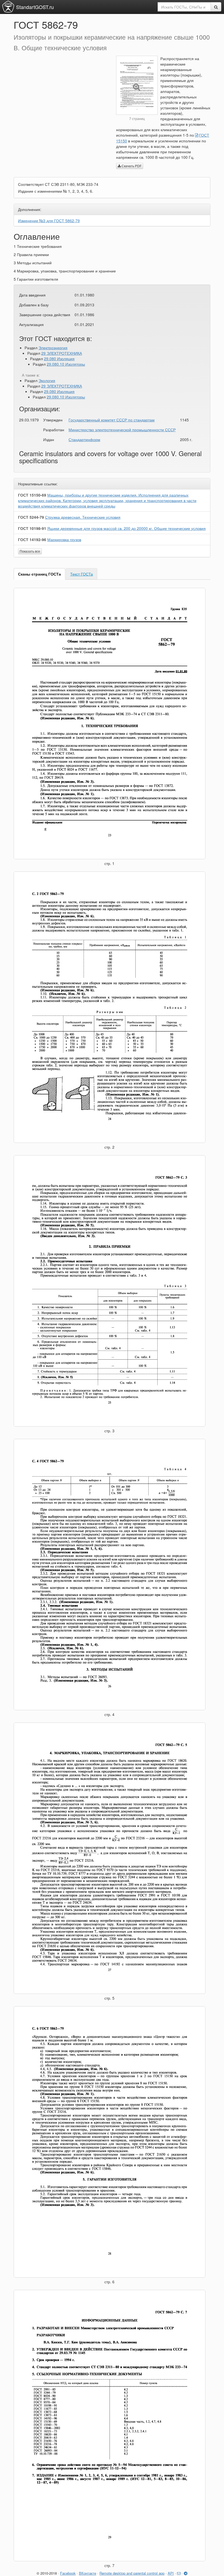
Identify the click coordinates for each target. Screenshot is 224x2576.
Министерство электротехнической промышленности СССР (122, 430)
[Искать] (216, 7)
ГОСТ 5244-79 (31, 517)
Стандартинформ (84, 439)
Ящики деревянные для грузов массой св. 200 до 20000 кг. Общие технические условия (126, 528)
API (171, 2573)
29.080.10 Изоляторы (66, 364)
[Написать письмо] (179, 2573)
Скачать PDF (131, 166)
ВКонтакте (88, 2573)
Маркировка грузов (64, 539)
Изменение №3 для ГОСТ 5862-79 (49, 221)
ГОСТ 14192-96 (32, 539)
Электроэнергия (53, 348)
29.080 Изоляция (59, 359)
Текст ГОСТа (82, 574)
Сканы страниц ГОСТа (39, 574)
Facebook (68, 2573)
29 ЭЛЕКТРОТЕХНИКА (62, 353)
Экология (47, 380)
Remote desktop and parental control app (132, 2573)
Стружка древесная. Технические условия (83, 517)
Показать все (30, 551)
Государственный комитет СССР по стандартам (112, 420)
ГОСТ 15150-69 (32, 495)
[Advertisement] (61, 94)
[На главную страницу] (8, 7)
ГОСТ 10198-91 (32, 528)
